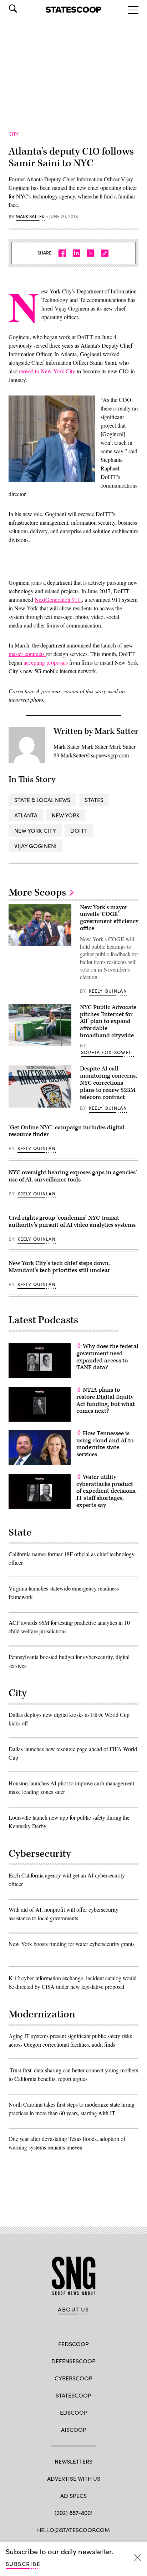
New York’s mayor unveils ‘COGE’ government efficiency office (109, 918)
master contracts (27, 654)
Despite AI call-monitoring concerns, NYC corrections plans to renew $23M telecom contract (108, 1083)
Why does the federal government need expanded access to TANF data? (107, 1357)
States (94, 800)
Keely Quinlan (108, 991)
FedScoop (73, 2344)
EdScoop (74, 2412)
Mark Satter (30, 217)
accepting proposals (46, 662)
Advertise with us (74, 2478)
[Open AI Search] (23, 9)
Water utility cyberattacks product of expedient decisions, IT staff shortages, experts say (107, 1491)
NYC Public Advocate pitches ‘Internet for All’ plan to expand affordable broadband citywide (108, 1021)
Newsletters (73, 2461)
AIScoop (74, 2429)
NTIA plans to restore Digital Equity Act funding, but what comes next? (106, 1400)
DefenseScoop (73, 2361)
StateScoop (73, 2395)
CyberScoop (73, 2378)
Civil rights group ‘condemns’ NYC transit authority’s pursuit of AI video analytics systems (72, 1221)
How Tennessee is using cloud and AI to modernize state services (105, 1444)
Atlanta (26, 815)
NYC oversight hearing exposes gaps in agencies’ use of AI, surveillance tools (73, 1176)
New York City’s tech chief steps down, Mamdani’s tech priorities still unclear (59, 1267)
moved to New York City (48, 371)
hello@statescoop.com (73, 2530)
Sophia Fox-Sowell (107, 1052)
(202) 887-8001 (74, 2513)
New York (66, 815)
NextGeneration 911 (58, 599)
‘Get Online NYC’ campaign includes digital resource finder (67, 1131)
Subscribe (23, 2564)
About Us (73, 2309)
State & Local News (42, 800)
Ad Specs (73, 2496)
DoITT (79, 830)
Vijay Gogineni (36, 846)
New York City (35, 830)
